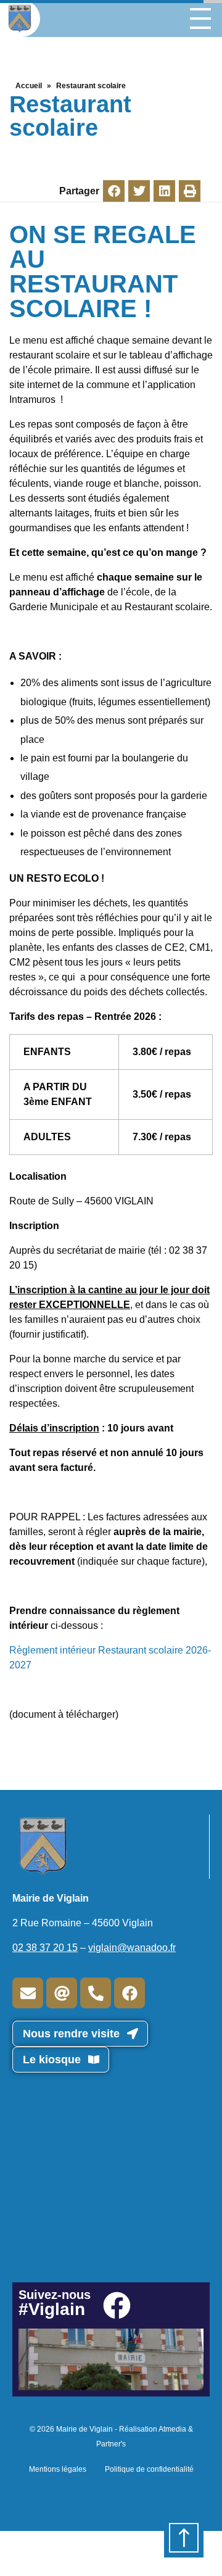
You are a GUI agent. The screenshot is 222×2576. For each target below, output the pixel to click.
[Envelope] (28, 1993)
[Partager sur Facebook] (114, 191)
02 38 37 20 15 (45, 1948)
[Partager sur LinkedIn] (164, 191)
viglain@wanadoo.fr (132, 1948)
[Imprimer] (190, 191)
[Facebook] (129, 1993)
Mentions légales (58, 2469)
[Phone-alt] (96, 1993)
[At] (62, 1993)
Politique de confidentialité (149, 2469)
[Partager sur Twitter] (139, 191)
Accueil (29, 86)
